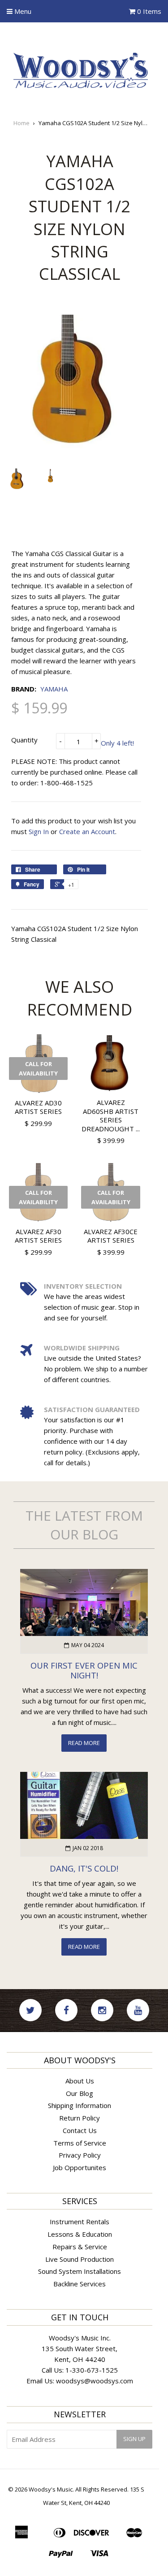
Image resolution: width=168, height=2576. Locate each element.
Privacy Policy (80, 2155)
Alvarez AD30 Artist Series (38, 1107)
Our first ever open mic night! (84, 1670)
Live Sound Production (80, 2259)
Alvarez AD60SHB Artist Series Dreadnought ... (111, 1115)
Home (22, 123)
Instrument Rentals (80, 2222)
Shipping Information (80, 2105)
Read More (84, 1743)
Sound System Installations (80, 2271)
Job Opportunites (80, 2167)
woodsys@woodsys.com (95, 2381)
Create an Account (87, 831)
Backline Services (80, 2284)
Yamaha (54, 689)
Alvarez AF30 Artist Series (38, 1236)
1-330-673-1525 (92, 2370)
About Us (80, 2081)
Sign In (39, 831)
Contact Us (80, 2130)
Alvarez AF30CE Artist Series (111, 1236)
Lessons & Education (80, 2234)
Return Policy (80, 2118)
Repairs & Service (80, 2247)
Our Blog (80, 2093)
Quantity (24, 740)
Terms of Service (80, 2143)
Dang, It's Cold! (84, 1868)
